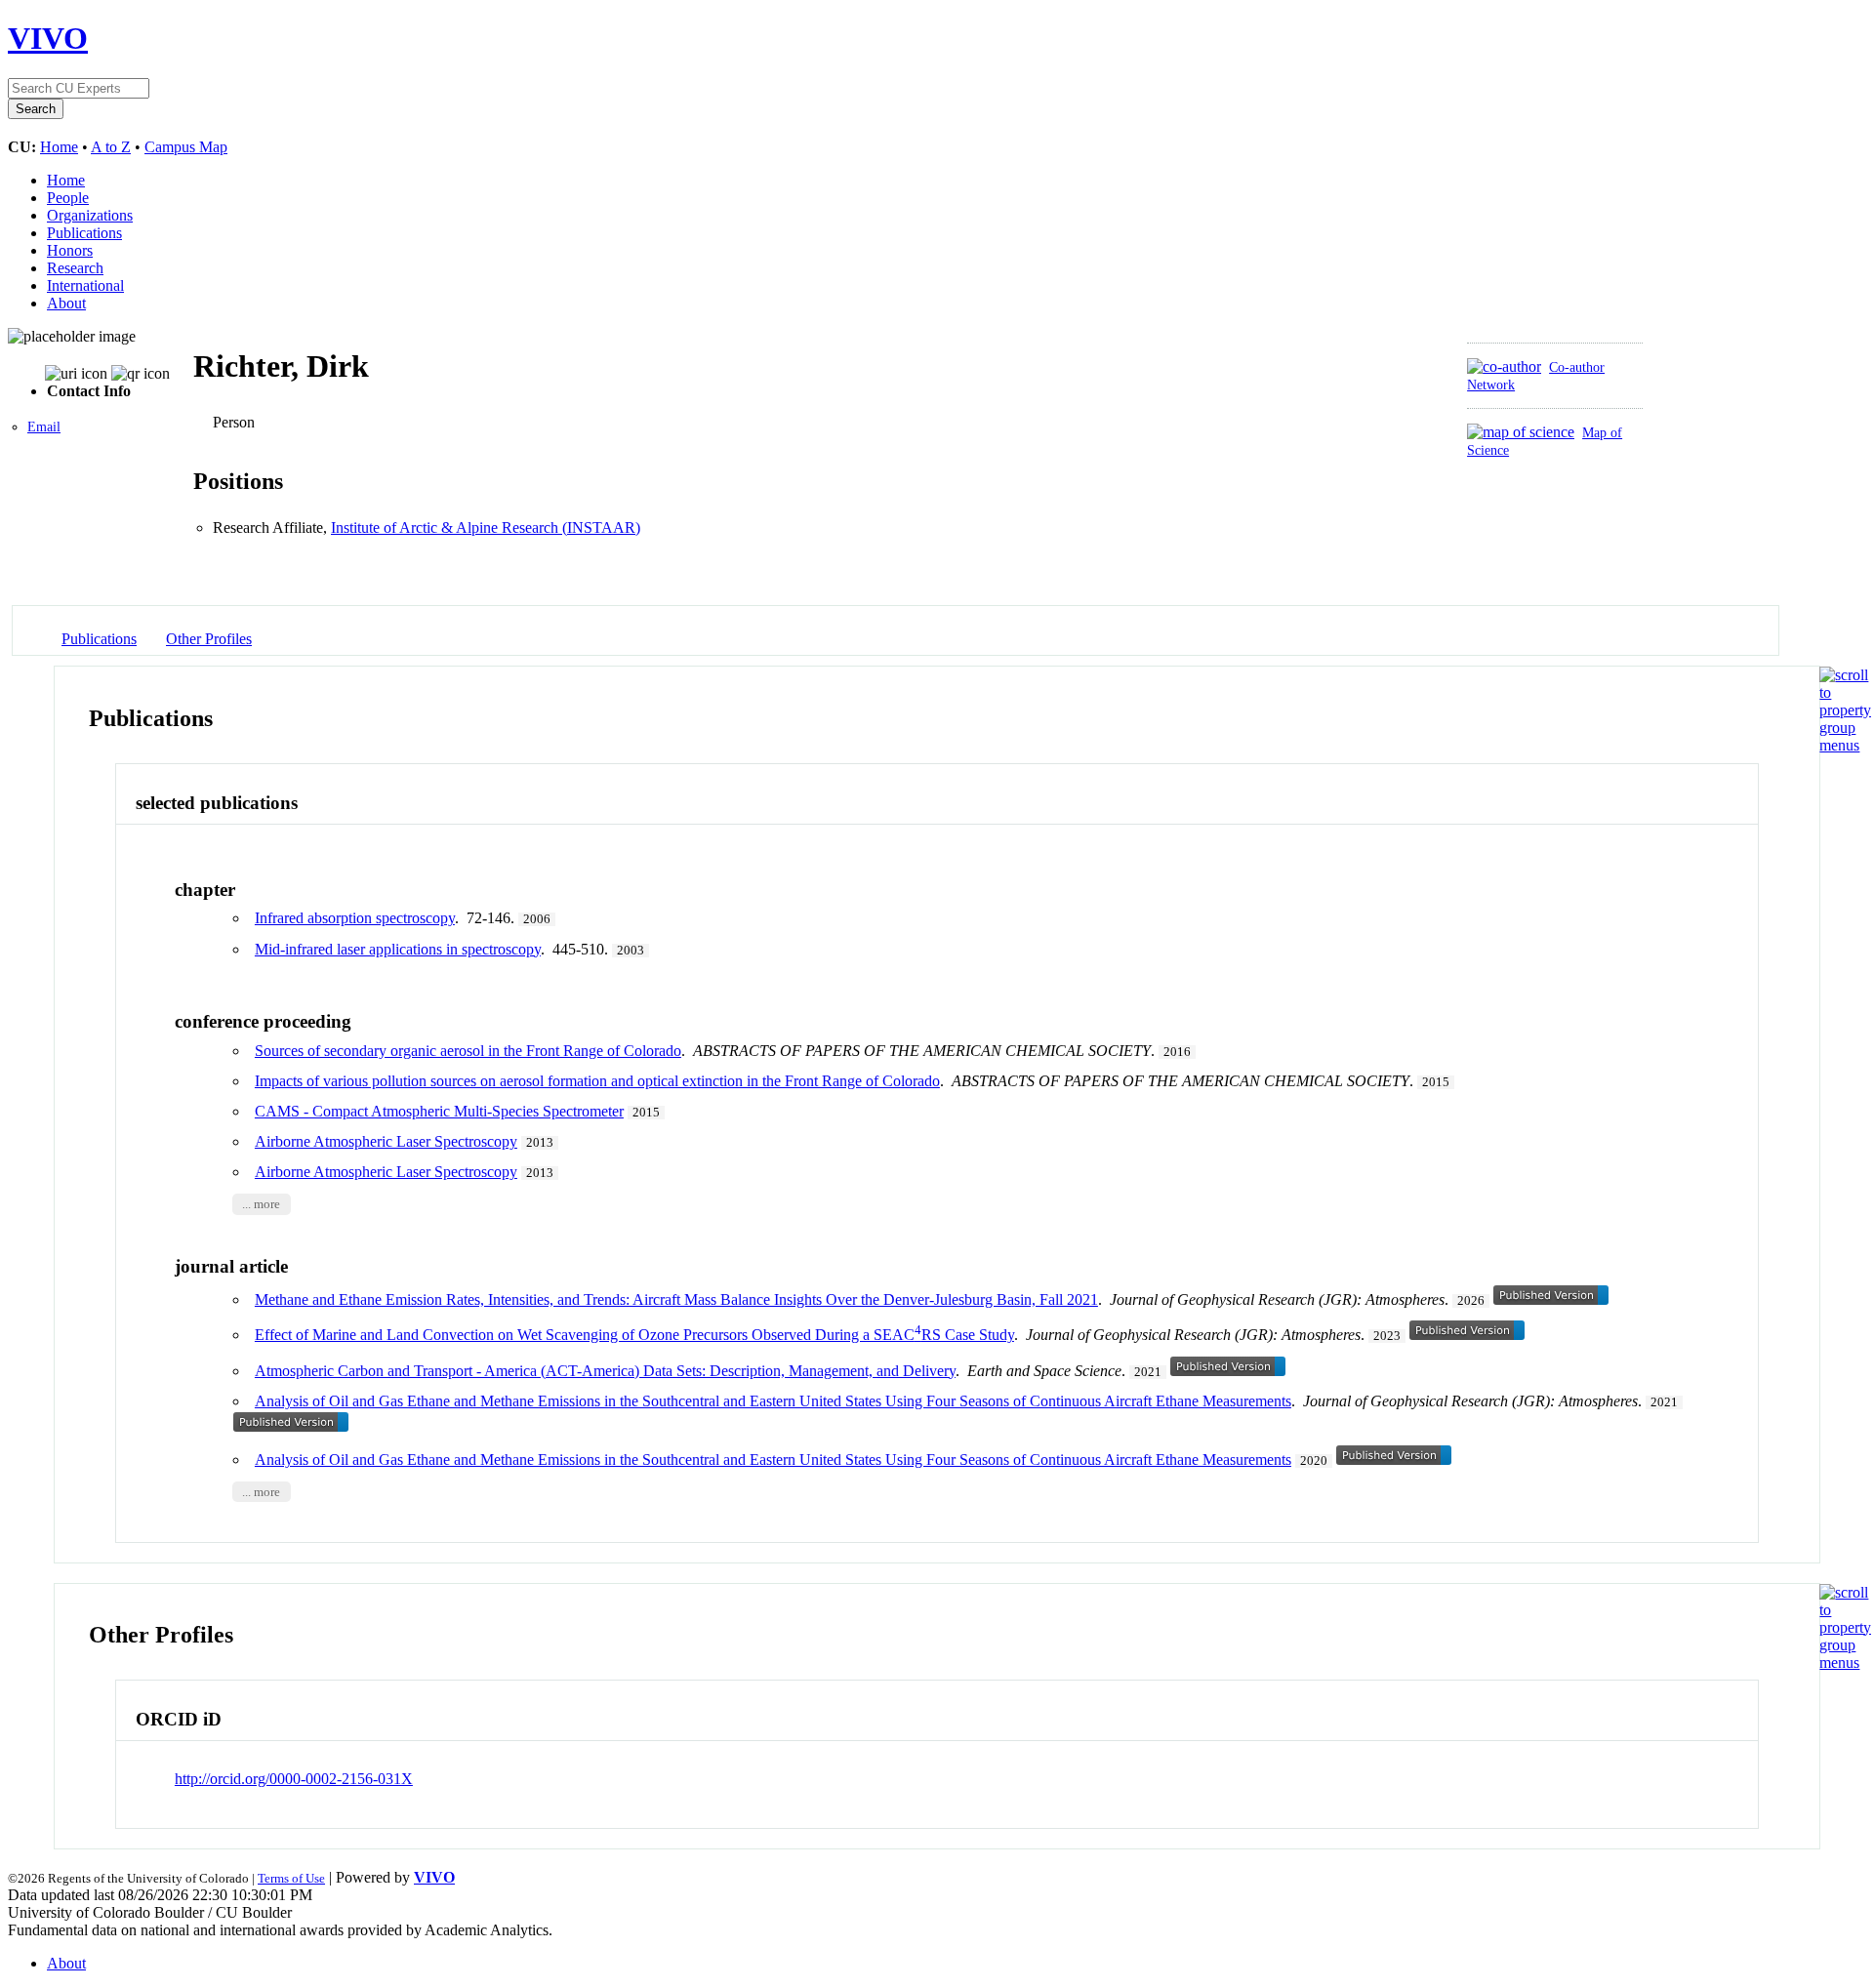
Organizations (90, 215)
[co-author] (1504, 366)
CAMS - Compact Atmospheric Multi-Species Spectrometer (439, 1111)
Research (75, 268)
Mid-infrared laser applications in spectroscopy (398, 949)
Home (59, 147)
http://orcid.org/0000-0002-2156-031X (294, 1779)
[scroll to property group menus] (1845, 745)
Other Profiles (209, 639)
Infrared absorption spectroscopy (355, 918)
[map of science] (1521, 432)
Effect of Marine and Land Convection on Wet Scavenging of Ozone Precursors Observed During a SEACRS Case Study (634, 1335)
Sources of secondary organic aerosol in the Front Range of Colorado (468, 1051)
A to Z (111, 147)
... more (261, 1204)
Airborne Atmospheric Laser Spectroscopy (386, 1141)
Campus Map (186, 147)
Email (44, 427)
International (85, 285)
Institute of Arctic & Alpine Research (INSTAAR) (486, 527)
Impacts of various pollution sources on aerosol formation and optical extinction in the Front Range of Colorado (597, 1081)
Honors (70, 250)
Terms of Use (291, 1878)
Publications (84, 233)
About (66, 303)
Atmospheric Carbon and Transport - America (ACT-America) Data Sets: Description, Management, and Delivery (605, 1371)
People (68, 198)
